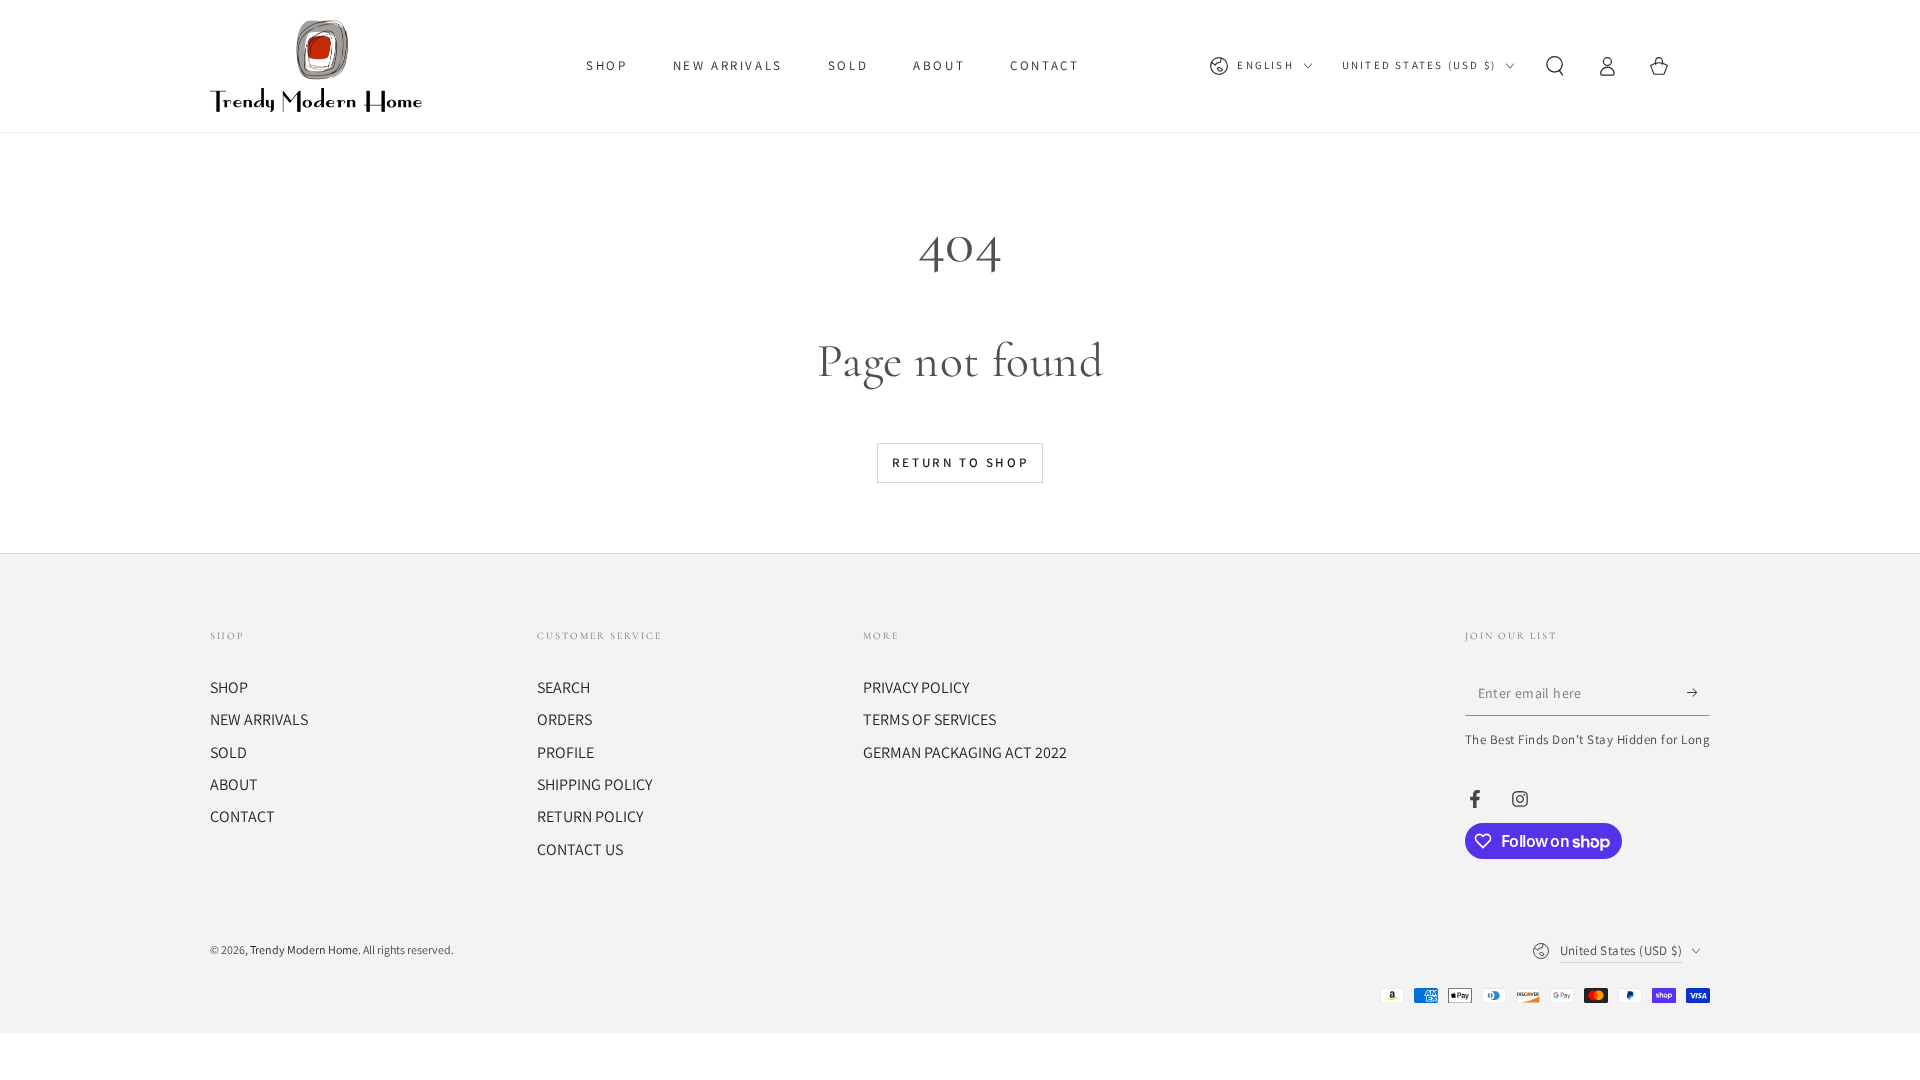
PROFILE (565, 752)
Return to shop (960, 462)
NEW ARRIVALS (259, 719)
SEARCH (563, 687)
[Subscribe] (1698, 693)
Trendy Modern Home (304, 949)
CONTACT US (580, 849)
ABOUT (234, 784)
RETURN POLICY (590, 816)
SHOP (229, 687)
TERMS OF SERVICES (929, 719)
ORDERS (564, 719)
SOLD (228, 752)
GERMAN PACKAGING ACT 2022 (965, 752)
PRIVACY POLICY (916, 687)
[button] (1555, 66)
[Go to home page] (320, 66)
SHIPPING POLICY (594, 784)
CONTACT (242, 816)
